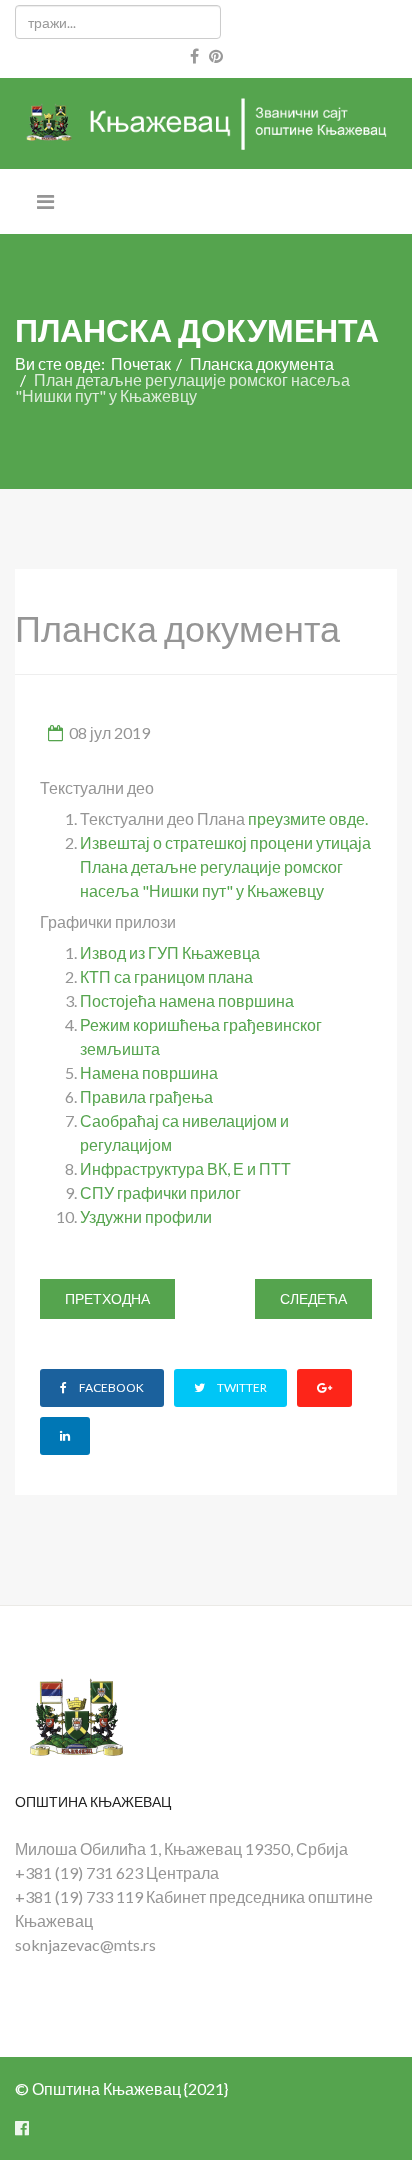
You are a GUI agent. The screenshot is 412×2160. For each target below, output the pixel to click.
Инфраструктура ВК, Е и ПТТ (185, 1168)
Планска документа (262, 363)
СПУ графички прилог (160, 1192)
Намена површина (149, 1072)
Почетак (141, 363)
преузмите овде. (308, 818)
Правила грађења (146, 1096)
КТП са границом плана (166, 976)
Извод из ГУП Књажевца (170, 952)
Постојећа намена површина (187, 1000)
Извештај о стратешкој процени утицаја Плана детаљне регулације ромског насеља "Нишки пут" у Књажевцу (225, 866)
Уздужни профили (146, 1216)
